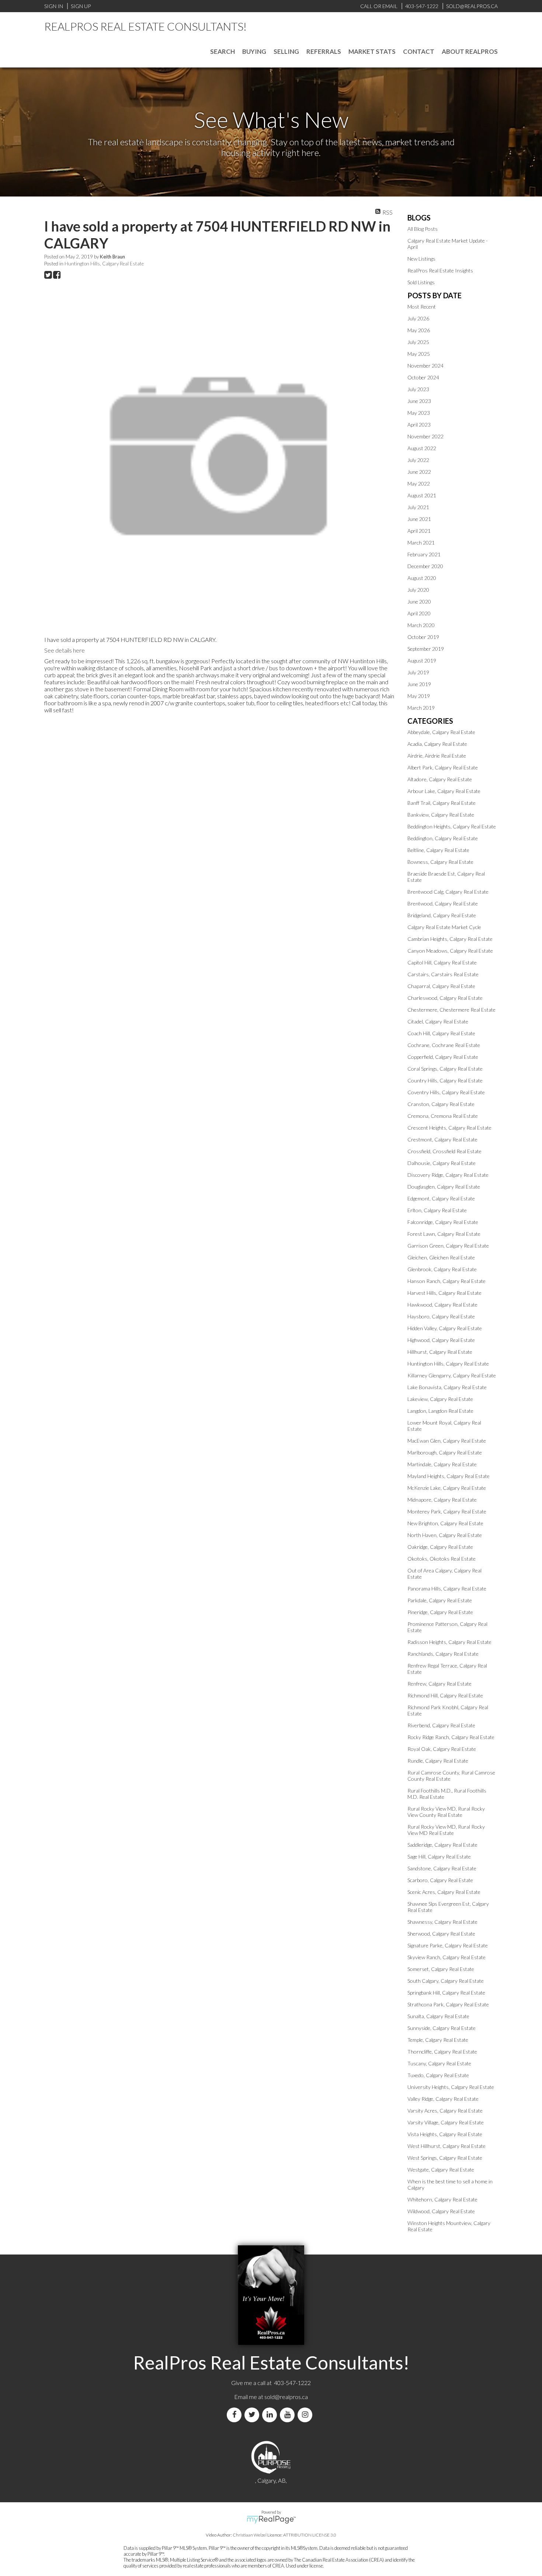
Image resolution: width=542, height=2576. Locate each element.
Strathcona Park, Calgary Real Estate (448, 2004)
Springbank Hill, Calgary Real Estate (446, 1993)
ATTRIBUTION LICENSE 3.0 (310, 2535)
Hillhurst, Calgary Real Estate (440, 1352)
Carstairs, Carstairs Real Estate (443, 974)
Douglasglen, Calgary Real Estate (444, 1187)
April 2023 (419, 425)
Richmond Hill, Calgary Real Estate (445, 1695)
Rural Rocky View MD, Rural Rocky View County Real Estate (446, 1812)
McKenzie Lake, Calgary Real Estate (447, 1488)
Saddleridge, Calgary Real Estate (442, 1845)
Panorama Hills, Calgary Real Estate (447, 1588)
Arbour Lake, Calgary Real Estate (444, 791)
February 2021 (424, 554)
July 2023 (418, 389)
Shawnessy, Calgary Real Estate (442, 1922)
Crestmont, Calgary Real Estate (442, 1139)
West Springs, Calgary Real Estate (445, 2158)
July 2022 (418, 460)
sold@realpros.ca (286, 2397)
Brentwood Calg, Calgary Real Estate (448, 892)
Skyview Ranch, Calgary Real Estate (447, 1957)
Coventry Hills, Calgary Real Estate (446, 1092)
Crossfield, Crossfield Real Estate (444, 1151)
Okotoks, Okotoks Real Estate (442, 1559)
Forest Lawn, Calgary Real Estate (444, 1234)
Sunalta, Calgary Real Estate (438, 2016)
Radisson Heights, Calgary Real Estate (449, 1642)
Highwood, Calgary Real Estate (441, 1340)
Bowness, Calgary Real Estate (440, 862)
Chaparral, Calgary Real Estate (441, 986)
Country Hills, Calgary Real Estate (445, 1080)
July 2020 (418, 590)
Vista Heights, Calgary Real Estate (445, 2134)
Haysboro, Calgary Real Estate (441, 1316)
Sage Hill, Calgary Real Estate (439, 1857)
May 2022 (419, 484)
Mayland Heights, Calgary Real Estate (449, 1476)
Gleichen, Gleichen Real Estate (441, 1257)
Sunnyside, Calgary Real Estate (442, 2028)
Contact (419, 51)
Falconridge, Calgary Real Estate (443, 1222)
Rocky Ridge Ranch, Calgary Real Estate (451, 1737)
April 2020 (419, 613)
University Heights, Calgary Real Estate (451, 2087)
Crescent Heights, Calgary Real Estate (449, 1128)
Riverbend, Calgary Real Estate (441, 1725)
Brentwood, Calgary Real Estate (443, 903)
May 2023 (419, 413)
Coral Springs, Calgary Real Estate (445, 1069)
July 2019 (418, 672)
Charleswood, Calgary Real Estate (445, 998)
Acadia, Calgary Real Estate (437, 744)
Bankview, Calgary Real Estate (441, 815)
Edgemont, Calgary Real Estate (441, 1198)
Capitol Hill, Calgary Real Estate (442, 962)
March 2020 (421, 625)
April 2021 (419, 531)
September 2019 (426, 649)
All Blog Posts (423, 229)
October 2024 (423, 377)
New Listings (421, 259)
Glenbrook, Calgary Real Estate (442, 1269)
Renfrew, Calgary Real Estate (439, 1684)
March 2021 (421, 543)
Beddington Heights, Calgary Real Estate (452, 826)
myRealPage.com (271, 2520)
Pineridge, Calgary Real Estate (440, 1612)
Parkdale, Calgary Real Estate (440, 1600)
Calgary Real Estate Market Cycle (444, 927)
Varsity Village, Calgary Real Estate (446, 2122)
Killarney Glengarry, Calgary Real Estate (452, 1375)
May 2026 (419, 330)
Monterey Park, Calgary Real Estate (447, 1511)
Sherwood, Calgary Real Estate (441, 1934)
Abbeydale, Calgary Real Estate (441, 732)
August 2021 (422, 495)
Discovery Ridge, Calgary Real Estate (448, 1175)
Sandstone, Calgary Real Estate (442, 1868)
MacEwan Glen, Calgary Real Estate (447, 1441)
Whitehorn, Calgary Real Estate (442, 2199)
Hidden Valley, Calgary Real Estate (445, 1328)
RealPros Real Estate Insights (440, 270)
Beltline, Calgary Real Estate (438, 850)
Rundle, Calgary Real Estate (438, 1761)
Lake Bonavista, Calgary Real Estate (447, 1387)
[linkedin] (271, 2415)
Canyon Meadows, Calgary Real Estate (450, 951)
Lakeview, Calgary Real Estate (440, 1399)
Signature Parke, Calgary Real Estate (448, 1945)
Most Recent (422, 307)
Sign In (54, 6)
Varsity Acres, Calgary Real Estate (445, 2111)
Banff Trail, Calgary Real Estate (442, 803)
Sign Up (81, 6)
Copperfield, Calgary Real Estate (443, 1057)
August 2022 (422, 448)
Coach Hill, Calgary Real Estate (441, 1033)
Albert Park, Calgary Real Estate (443, 767)
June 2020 (419, 602)
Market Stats (372, 51)
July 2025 (418, 342)
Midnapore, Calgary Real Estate (442, 1500)
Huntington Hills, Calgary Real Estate (104, 264)
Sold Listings (421, 282)
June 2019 (419, 684)
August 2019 (422, 660)
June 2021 (419, 519)
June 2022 (419, 472)
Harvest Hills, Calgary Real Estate (444, 1293)
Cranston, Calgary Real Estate (441, 1104)
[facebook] (236, 2415)
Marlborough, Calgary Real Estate (445, 1452)
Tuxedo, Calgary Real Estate (438, 2075)
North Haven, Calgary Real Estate (445, 1535)
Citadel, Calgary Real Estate (438, 1021)
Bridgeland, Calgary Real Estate (442, 915)
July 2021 (418, 507)
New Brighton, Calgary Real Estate (445, 1523)
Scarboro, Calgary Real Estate (440, 1880)
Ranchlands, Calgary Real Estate (443, 1654)
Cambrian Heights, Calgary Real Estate (450, 939)
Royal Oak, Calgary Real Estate (442, 1749)
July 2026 (418, 318)
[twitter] (253, 2415)
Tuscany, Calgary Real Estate (439, 2063)
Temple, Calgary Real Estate (438, 2040)
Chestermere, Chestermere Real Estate (451, 1010)
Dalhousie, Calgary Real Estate (442, 1163)
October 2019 (423, 637)
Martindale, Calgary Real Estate (442, 1464)
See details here (65, 650)
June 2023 (419, 401)
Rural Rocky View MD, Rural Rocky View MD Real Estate (446, 1830)
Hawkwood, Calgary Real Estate (442, 1305)
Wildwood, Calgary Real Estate (441, 2211)
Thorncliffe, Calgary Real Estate (442, 2052)
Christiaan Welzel (250, 2535)
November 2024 (425, 366)
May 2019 (419, 696)
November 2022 (425, 436)
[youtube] (289, 2415)
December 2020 (425, 566)
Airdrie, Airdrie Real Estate (437, 756)
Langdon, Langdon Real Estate (440, 1411)
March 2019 (421, 708)
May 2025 (419, 354)
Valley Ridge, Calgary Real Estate (443, 2099)
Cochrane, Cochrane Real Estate (444, 1045)
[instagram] (306, 2415)
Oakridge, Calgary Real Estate (440, 1547)
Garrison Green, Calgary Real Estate (448, 1246)
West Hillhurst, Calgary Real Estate (447, 2146)
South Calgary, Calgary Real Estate (446, 1981)
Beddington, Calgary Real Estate (443, 838)
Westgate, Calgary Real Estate (441, 2170)
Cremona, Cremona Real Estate (443, 1116)
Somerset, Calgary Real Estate (441, 1969)
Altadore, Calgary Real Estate (440, 779)
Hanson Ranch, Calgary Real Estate (447, 1281)
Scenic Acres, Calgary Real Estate (444, 1892)
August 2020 (422, 578)
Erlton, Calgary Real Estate (437, 1210)
